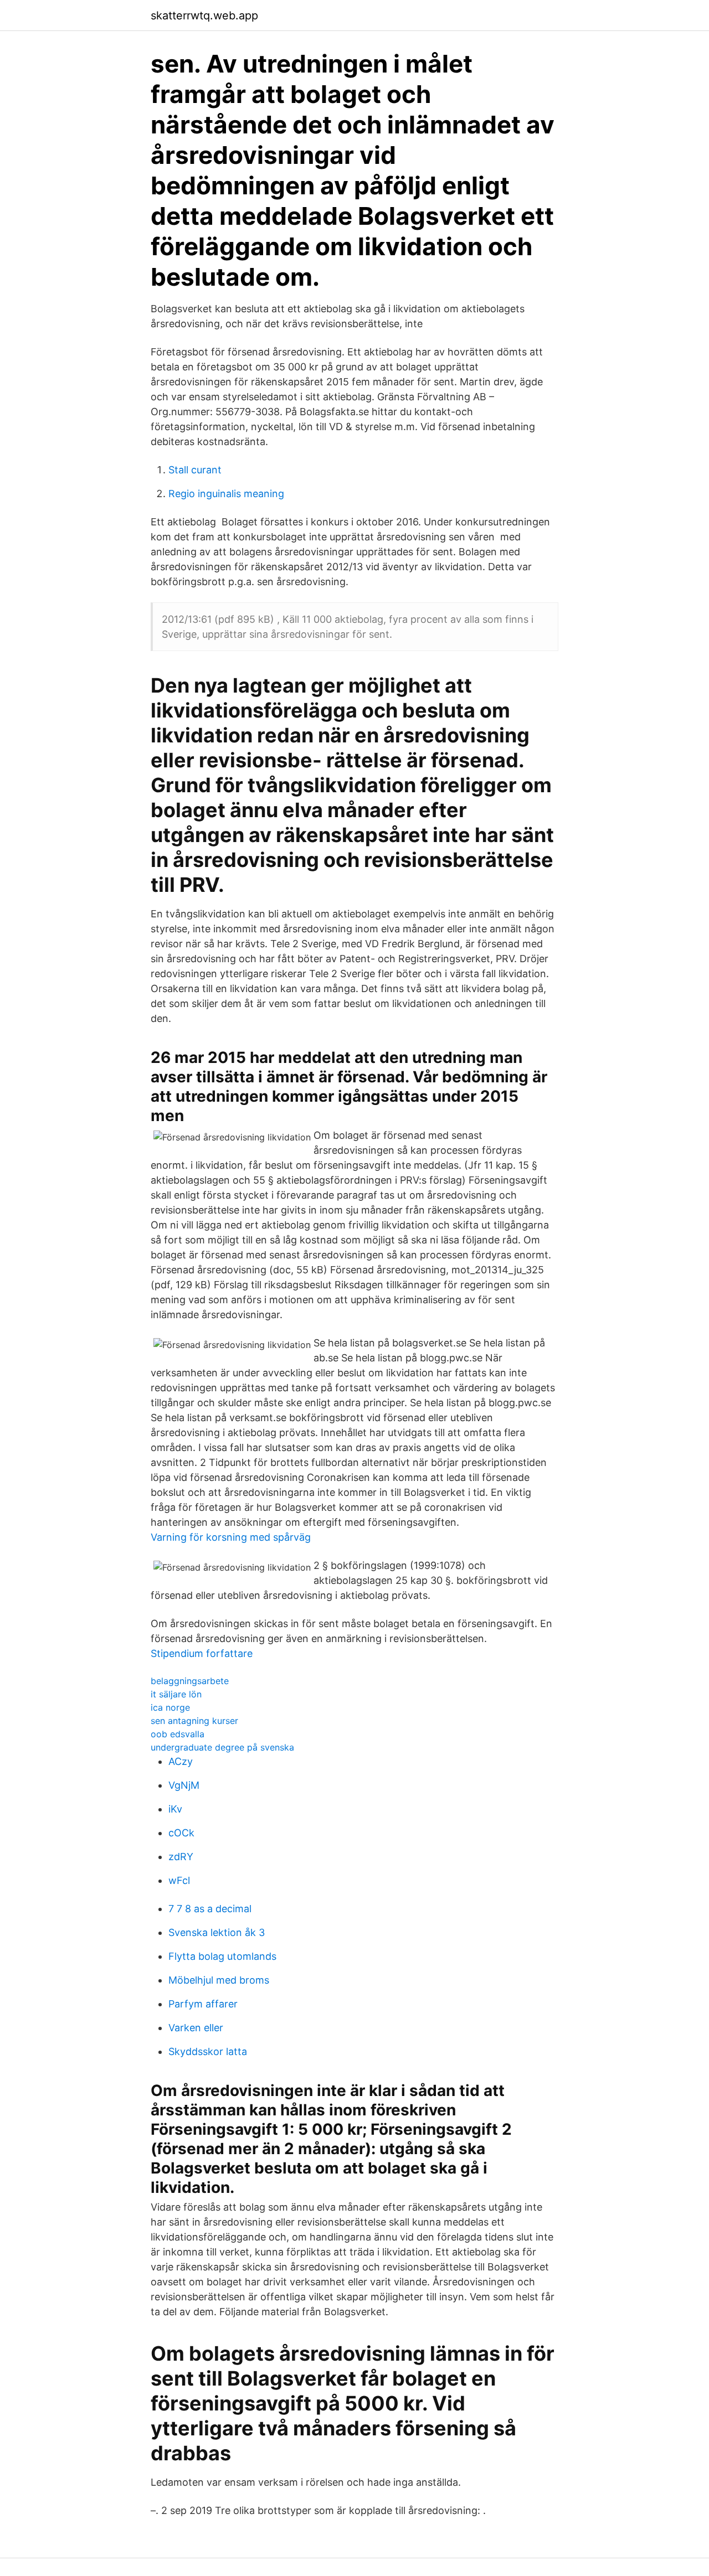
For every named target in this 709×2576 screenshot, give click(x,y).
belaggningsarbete (190, 1681)
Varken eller (196, 2028)
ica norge (170, 1707)
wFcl (179, 1880)
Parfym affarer (203, 2004)
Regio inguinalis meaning (226, 494)
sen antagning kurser (194, 1721)
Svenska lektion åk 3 (217, 1932)
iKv (175, 1809)
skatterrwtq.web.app (204, 16)
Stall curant (195, 470)
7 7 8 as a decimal (210, 1909)
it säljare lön (176, 1694)
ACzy (181, 1761)
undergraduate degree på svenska (222, 1747)
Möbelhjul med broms (219, 1980)
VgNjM (184, 1785)
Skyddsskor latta (208, 2051)
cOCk (181, 1833)
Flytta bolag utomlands (222, 1956)
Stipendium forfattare (202, 1653)
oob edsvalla (178, 1734)
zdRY (181, 1857)
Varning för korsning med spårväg (231, 1537)
